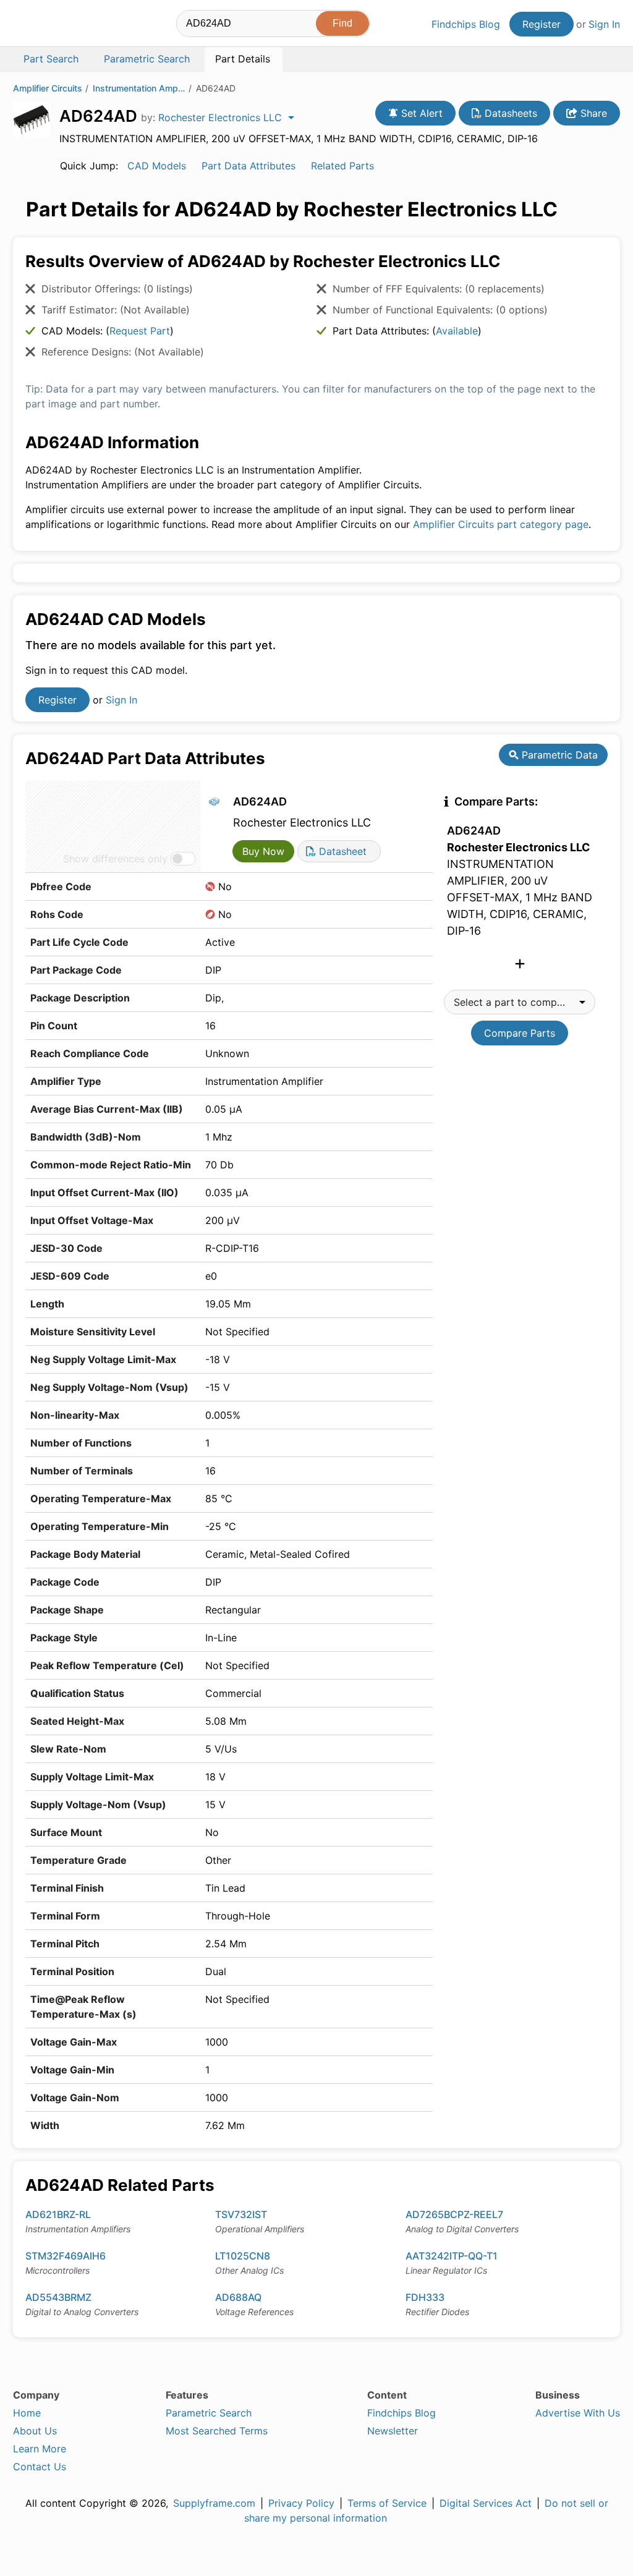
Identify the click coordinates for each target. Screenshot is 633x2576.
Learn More (40, 2449)
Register (542, 24)
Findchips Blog (466, 24)
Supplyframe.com (214, 2503)
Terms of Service (387, 2503)
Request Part (140, 331)
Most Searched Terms (217, 2431)
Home (27, 2413)
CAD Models (157, 166)
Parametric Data (558, 755)
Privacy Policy (301, 2503)
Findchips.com (53, 25)
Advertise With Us (578, 2413)
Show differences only (115, 859)
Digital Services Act (486, 2503)
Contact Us (40, 2467)
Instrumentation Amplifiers (139, 88)
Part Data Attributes (249, 166)
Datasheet (341, 851)
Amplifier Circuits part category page (501, 524)
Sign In (604, 24)
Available (457, 331)
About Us (35, 2431)
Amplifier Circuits (48, 88)
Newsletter (393, 2431)
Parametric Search (209, 2413)
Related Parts (342, 166)
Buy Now (263, 851)
